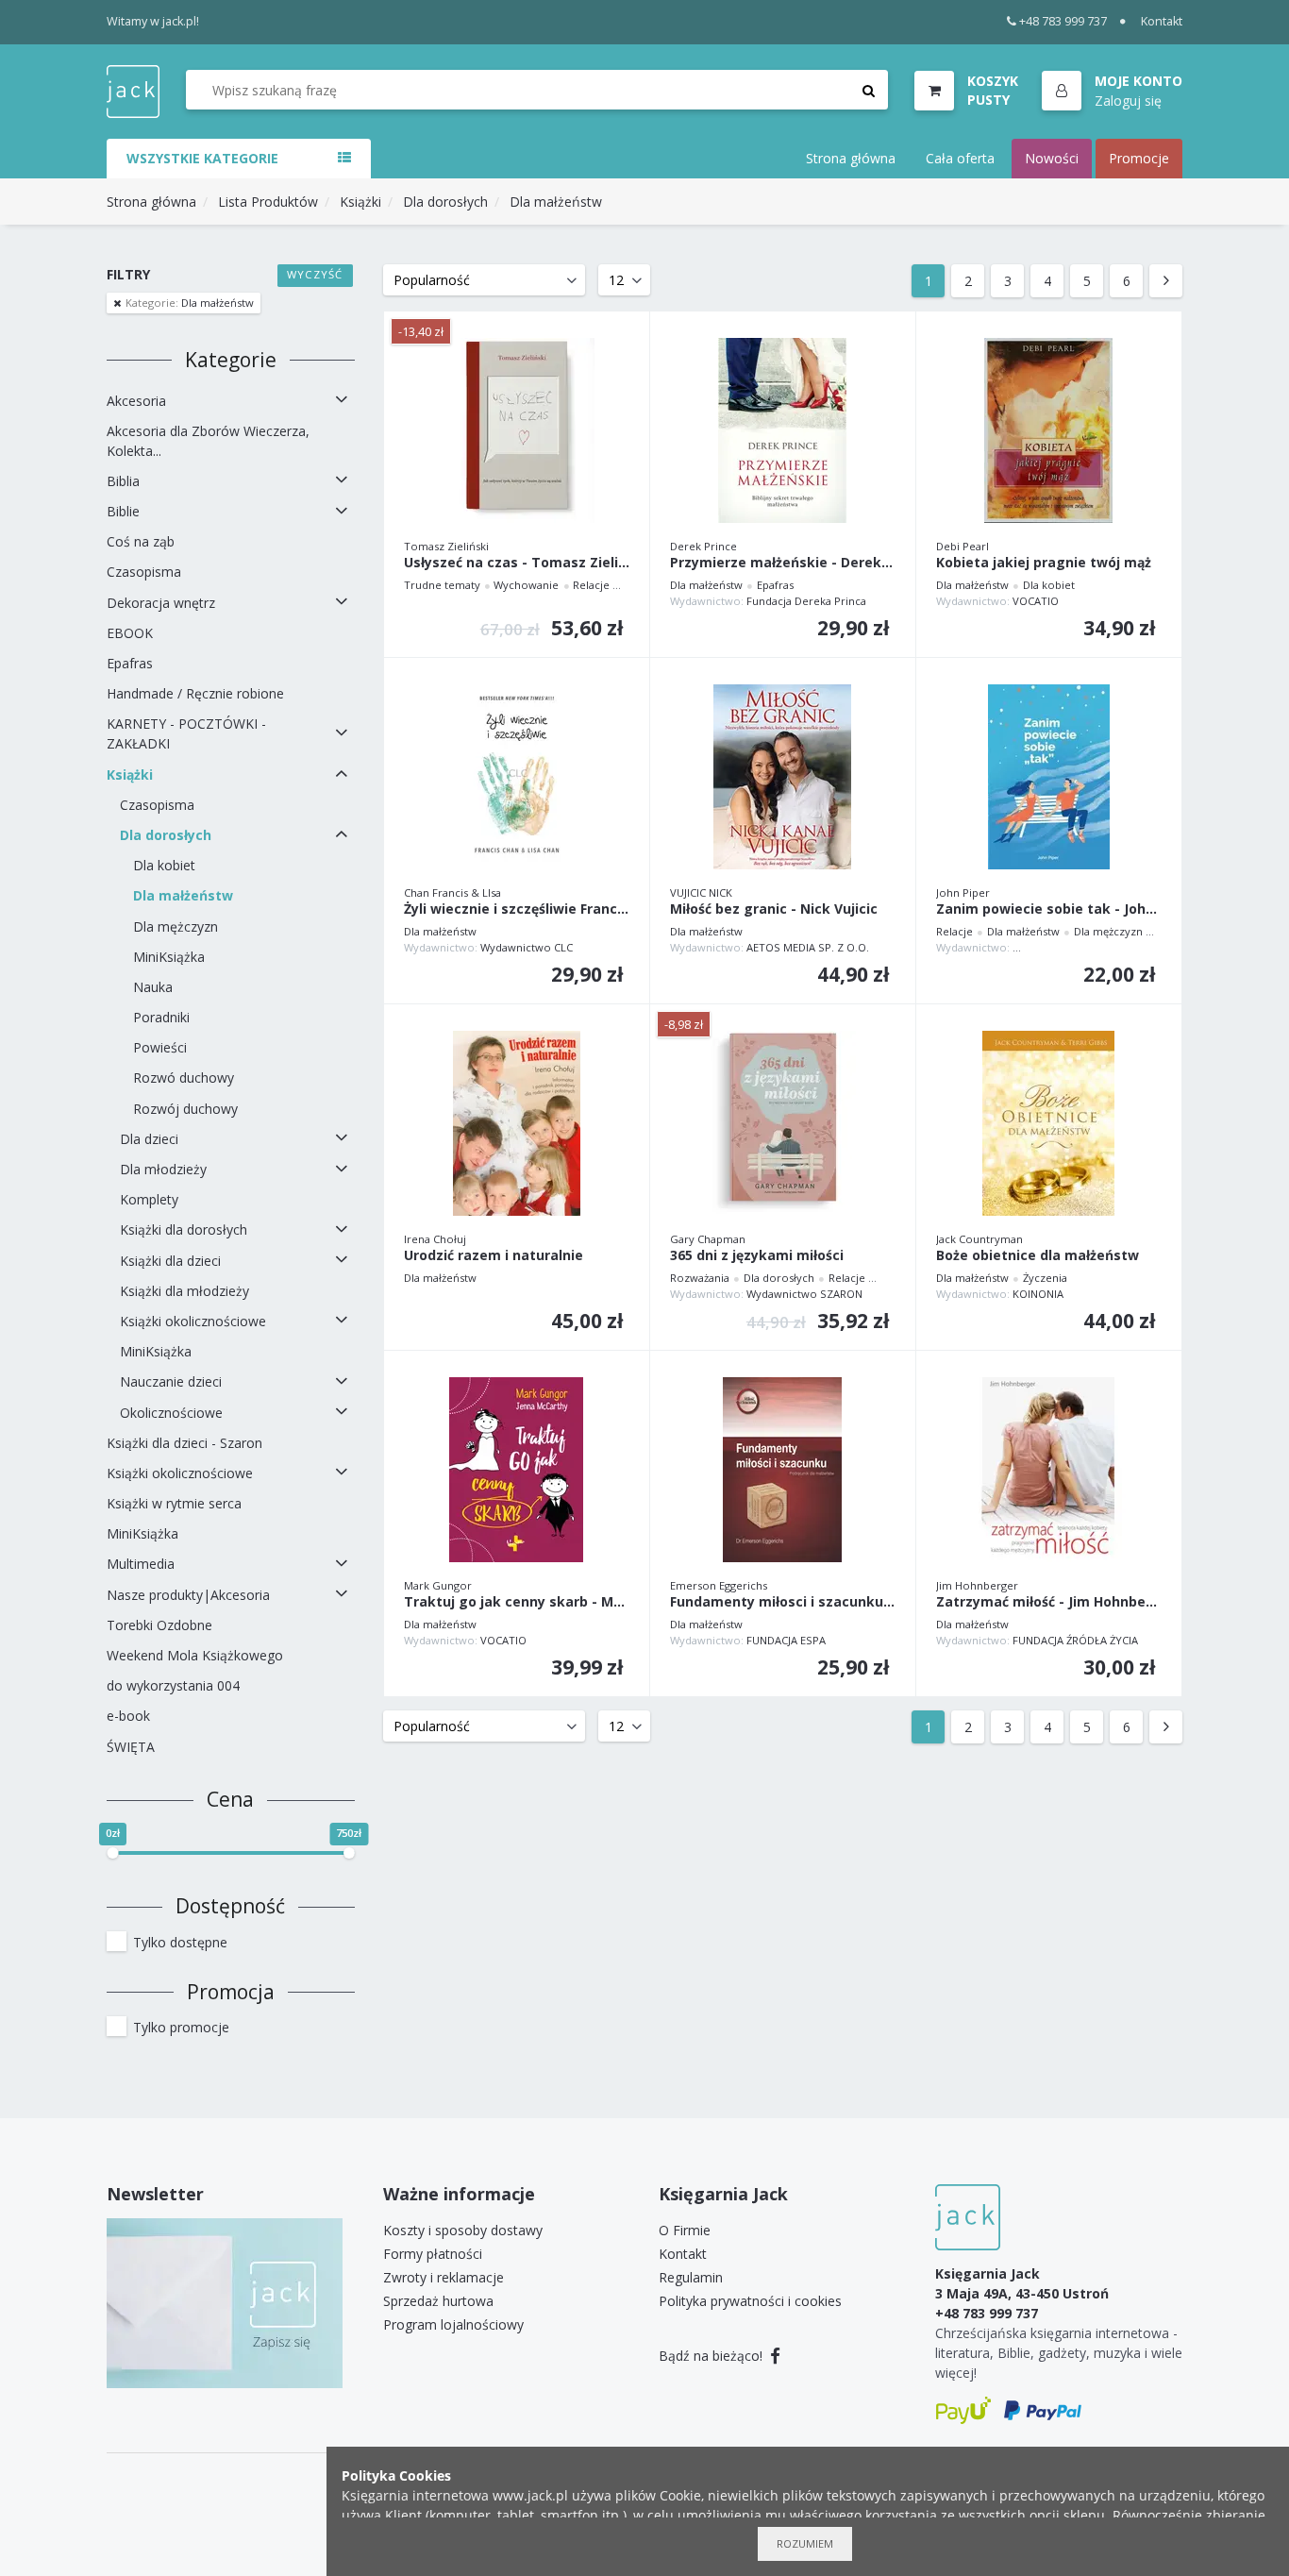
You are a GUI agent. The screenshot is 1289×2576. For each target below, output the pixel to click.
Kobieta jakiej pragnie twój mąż (1044, 563)
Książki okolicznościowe (193, 1321)
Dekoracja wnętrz (161, 603)
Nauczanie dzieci (171, 1381)
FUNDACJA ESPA (786, 1640)
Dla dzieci (149, 1139)
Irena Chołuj (435, 1239)
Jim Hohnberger (977, 1585)
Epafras (130, 663)
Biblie (123, 511)
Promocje (1139, 158)
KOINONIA (1038, 1294)
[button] (1112, 92)
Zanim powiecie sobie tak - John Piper (1049, 909)
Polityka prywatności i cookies (750, 2301)
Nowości (1052, 158)
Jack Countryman (979, 1239)
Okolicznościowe (171, 1413)
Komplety (149, 1199)
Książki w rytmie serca (174, 1503)
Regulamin (691, 2277)
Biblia (123, 481)
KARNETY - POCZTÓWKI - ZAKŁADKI (186, 733)
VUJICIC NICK (701, 892)
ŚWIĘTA (131, 1747)
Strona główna (851, 158)
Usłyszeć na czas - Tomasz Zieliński (517, 563)
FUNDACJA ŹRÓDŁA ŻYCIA (1075, 1640)
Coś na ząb (141, 541)
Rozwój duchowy (185, 1109)
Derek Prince (703, 546)
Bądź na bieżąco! (712, 2356)
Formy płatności (433, 2254)
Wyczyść (315, 274)
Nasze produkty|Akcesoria (188, 1595)
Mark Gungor (438, 1585)
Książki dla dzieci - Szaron (184, 1443)
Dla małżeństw (556, 202)
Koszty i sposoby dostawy (463, 2230)
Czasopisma (144, 572)
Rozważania (700, 1278)
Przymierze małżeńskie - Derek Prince (783, 563)
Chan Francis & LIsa (452, 892)
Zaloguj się (1128, 100)
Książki (360, 202)
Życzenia (1045, 1278)
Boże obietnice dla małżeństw (1038, 1256)
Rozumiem (805, 2543)
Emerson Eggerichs (719, 1585)
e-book (128, 1716)
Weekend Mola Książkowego (195, 1655)
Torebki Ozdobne (159, 1625)
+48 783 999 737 (1063, 21)
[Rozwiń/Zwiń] (342, 400)
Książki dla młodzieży (184, 1291)
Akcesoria (136, 401)
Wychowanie (526, 585)
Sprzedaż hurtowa (438, 2301)
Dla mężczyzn (176, 926)
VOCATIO (1036, 601)
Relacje (591, 585)
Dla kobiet (164, 865)
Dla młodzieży (163, 1169)
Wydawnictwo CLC (527, 947)
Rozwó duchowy (184, 1078)
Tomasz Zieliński (446, 546)
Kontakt (1162, 21)
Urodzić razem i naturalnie (494, 1256)
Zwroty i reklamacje (444, 2277)
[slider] (112, 1853)
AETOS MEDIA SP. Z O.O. (808, 947)
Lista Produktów (268, 202)
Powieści (160, 1047)
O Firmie (685, 2230)
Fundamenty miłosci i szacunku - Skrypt (783, 1602)
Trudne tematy (442, 585)
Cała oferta (960, 158)
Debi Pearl (963, 546)
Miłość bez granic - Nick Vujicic (774, 909)
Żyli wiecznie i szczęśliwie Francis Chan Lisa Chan (517, 909)
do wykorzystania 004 (173, 1685)
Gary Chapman (708, 1239)
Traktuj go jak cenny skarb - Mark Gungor (517, 1602)
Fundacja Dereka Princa (806, 601)
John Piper (963, 892)
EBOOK (130, 633)
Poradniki (161, 1017)
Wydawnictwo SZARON (804, 1294)
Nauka (153, 987)
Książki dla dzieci (170, 1261)
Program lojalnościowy (453, 2324)
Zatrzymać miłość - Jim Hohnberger (1049, 1602)
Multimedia (141, 1564)
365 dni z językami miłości (757, 1256)
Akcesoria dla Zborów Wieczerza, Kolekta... (208, 441)
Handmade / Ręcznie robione (195, 693)
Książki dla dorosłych (184, 1229)
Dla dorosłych (445, 202)
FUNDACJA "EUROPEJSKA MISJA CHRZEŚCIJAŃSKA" (1135, 947)
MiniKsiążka (169, 957)
